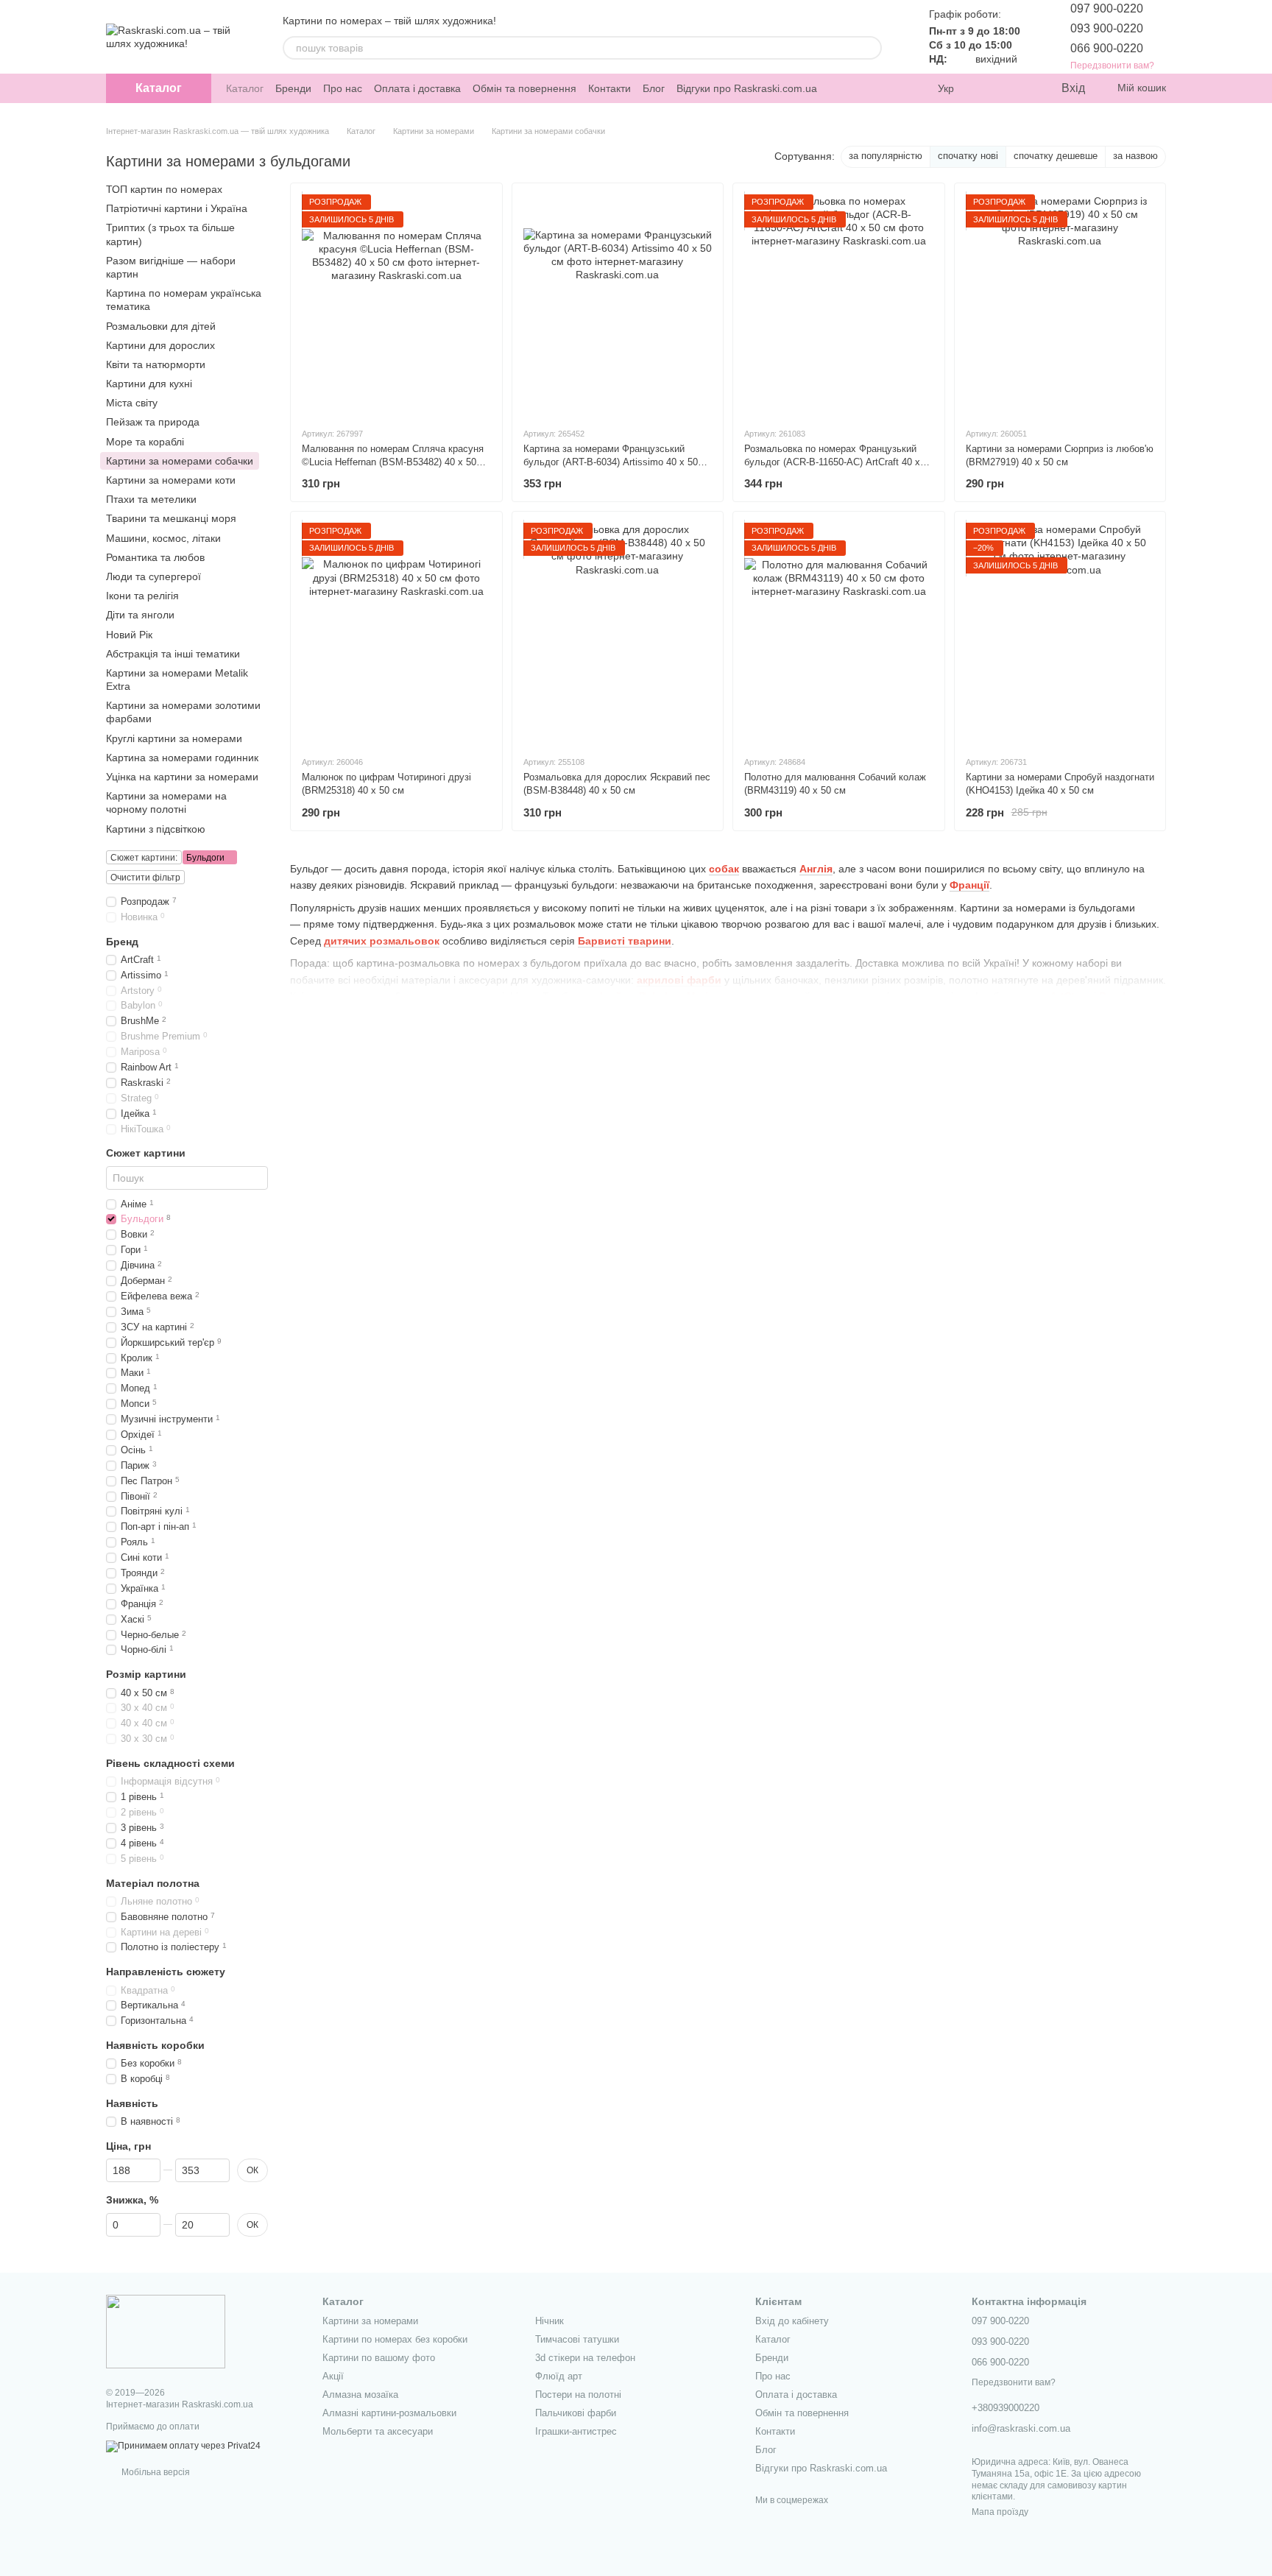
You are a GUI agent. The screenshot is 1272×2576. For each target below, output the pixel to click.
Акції (333, 2376)
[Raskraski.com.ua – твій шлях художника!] (166, 2331)
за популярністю (886, 156)
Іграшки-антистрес (576, 2431)
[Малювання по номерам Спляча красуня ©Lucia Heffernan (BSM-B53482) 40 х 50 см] (396, 305)
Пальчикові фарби (576, 2413)
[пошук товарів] (870, 48)
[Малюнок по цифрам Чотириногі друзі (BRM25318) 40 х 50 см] (396, 633)
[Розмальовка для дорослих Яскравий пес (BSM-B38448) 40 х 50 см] (618, 633)
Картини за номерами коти (171, 480)
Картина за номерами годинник (182, 757)
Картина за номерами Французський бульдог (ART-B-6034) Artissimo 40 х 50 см (611, 462)
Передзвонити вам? (1112, 66)
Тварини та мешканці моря (171, 518)
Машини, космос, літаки (163, 537)
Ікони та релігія (142, 596)
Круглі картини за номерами (174, 738)
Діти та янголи (140, 615)
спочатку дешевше (1056, 156)
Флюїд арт (559, 2376)
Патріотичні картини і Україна (177, 208)
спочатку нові (968, 156)
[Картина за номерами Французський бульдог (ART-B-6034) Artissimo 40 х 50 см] (618, 305)
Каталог (245, 88)
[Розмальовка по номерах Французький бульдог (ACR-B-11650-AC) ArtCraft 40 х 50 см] (839, 305)
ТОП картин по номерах (164, 189)
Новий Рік (129, 634)
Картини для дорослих (160, 345)
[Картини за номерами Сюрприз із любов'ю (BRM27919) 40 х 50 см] (1060, 305)
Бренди (293, 88)
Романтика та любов (155, 557)
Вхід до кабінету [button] (792, 2321)
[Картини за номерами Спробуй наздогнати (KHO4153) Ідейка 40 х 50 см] (1060, 633)
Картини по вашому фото (379, 2358)
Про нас (343, 88)
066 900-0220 (1107, 48)
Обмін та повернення (524, 88)
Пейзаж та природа (153, 422)
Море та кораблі (145, 441)
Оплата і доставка (417, 88)
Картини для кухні (149, 384)
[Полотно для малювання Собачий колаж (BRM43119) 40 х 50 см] (839, 633)
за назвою (1135, 156)
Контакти (609, 88)
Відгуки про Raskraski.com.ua (747, 88)
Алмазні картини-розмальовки (389, 2413)
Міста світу (132, 403)
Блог (654, 88)
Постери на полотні (578, 2395)
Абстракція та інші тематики (173, 653)
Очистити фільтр (145, 877)
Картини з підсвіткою (156, 828)
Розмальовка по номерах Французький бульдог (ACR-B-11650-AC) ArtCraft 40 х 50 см (832, 462)
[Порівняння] (989, 88)
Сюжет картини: (144, 857)
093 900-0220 (1107, 28)
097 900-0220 (1107, 8)
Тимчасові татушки (577, 2339)
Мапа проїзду (1000, 2512)
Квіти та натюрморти (156, 364)
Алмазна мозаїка (360, 2395)
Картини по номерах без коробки (395, 2339)
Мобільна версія (155, 2472)
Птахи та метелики (151, 499)
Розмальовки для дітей (161, 325)
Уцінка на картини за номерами (182, 777)
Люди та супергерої (153, 576)
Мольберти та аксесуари (378, 2431)
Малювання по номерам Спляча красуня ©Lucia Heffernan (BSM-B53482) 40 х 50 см (393, 462)
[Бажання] (1019, 88)
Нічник (550, 2321)
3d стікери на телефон (585, 2358)
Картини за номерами (370, 2321)
